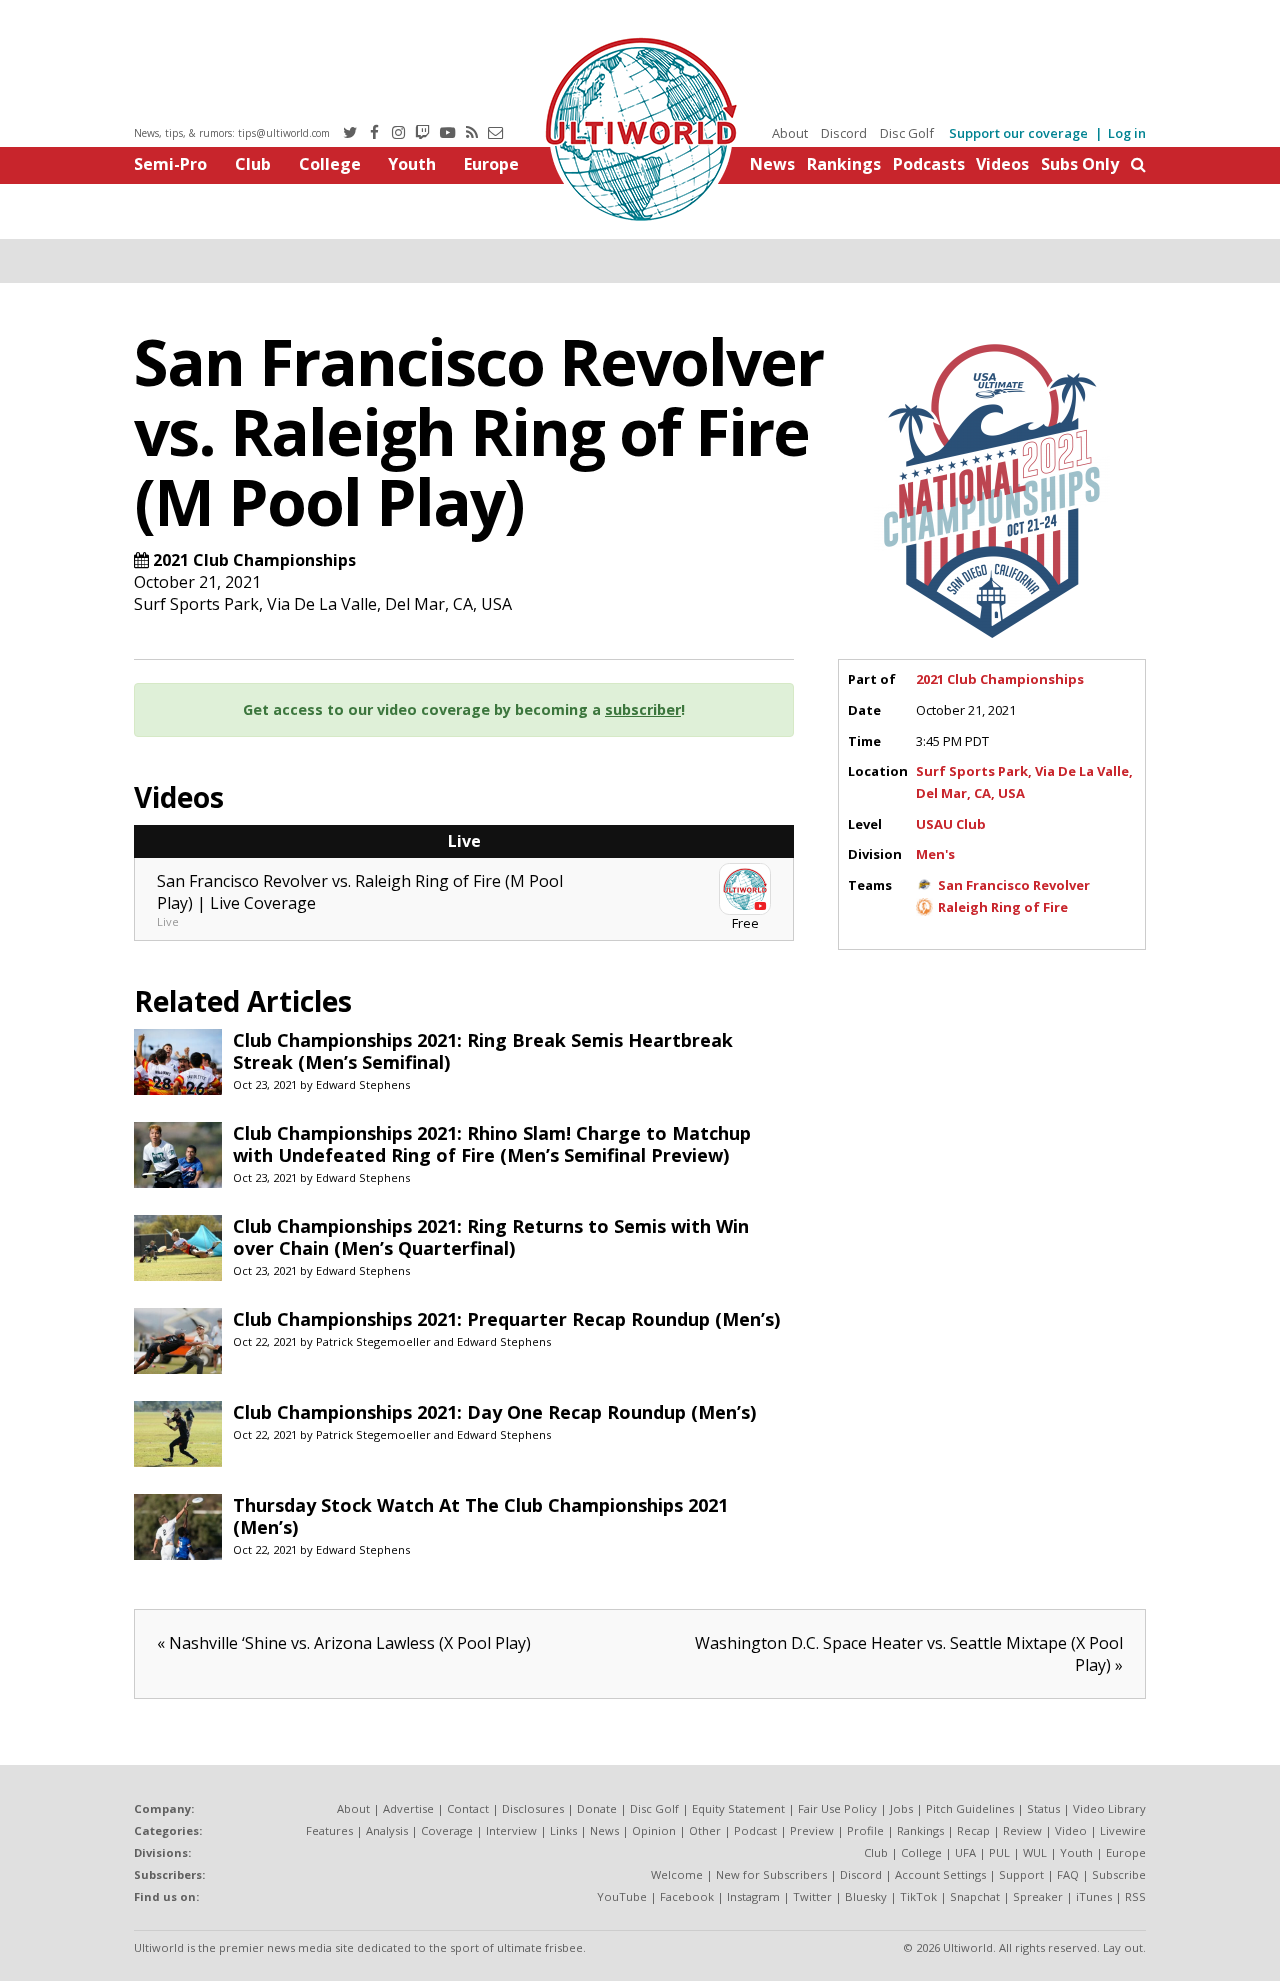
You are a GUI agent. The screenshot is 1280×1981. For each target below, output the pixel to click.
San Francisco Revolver (1014, 885)
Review (1022, 1830)
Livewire (1123, 1830)
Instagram (753, 1896)
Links (563, 1830)
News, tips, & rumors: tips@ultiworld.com (232, 133)
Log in (1127, 133)
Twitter (812, 1896)
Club (253, 164)
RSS (1135, 1896)
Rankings (844, 164)
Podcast (755, 1830)
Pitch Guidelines (970, 1808)
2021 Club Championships (254, 560)
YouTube (622, 1896)
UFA (965, 1852)
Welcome (677, 1874)
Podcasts (929, 164)
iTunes (1094, 1896)
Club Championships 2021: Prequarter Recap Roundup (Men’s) (506, 1319)
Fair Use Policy (837, 1808)
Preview (812, 1830)
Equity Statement (738, 1808)
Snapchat (975, 1896)
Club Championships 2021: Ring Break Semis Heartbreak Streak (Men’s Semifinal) (483, 1051)
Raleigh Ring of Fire (1003, 907)
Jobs (901, 1808)
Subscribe (1119, 1874)
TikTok (918, 1896)
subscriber (643, 709)
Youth (412, 164)
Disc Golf (907, 133)
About (790, 133)
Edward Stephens (363, 1084)
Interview (511, 1830)
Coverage (447, 1830)
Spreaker (1038, 1896)
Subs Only (1080, 164)
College (330, 164)
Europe (491, 164)
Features (329, 1830)
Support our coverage (1018, 133)
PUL (999, 1852)
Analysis (387, 1830)
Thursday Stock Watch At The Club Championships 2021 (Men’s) (480, 1516)
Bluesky (866, 1896)
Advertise (408, 1808)
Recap (973, 1830)
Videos (1002, 164)
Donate (597, 1808)
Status (1043, 1808)
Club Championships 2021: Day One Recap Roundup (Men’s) (494, 1412)
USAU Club (951, 824)
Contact (468, 1808)
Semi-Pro (170, 164)
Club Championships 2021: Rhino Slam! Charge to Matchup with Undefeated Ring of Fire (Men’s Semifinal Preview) (492, 1144)
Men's (935, 854)
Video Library (1109, 1808)
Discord (844, 133)
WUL (1035, 1852)
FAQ (1068, 1874)
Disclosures (533, 1808)
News (772, 164)
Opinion (654, 1830)
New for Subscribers (771, 1874)
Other (705, 1830)
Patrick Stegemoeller (373, 1341)
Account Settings (940, 1874)
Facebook (687, 1896)
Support (1021, 1874)
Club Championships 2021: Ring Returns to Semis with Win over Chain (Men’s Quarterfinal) (491, 1237)
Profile (865, 1830)
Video (1071, 1830)
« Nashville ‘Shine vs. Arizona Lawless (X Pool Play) (344, 1643)
